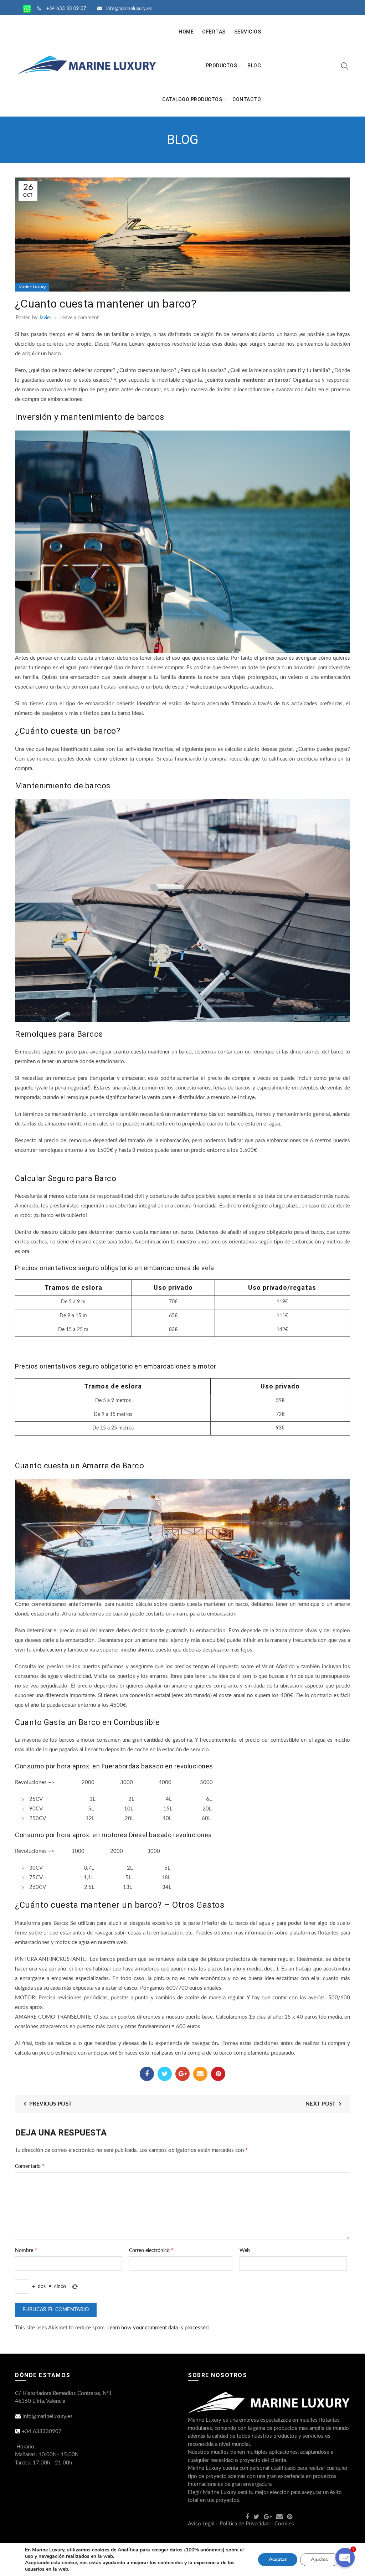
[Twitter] (165, 2074)
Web (245, 2251)
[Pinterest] (218, 2074)
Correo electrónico (151, 2250)
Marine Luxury (32, 287)
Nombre (26, 2250)
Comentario (30, 2166)
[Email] (200, 2074)
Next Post (321, 2104)
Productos (222, 66)
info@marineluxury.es (129, 9)
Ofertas (214, 32)
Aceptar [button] (278, 2559)
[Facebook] (147, 2074)
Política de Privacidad (245, 2524)
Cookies (284, 2524)
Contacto (247, 99)
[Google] (182, 2074)
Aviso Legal (201, 2524)
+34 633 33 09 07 (66, 9)
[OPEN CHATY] (345, 2557)
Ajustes (319, 2559)
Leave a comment (79, 318)
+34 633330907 (42, 2431)
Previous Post (50, 2104)
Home (186, 32)
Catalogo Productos (192, 99)
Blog (254, 66)
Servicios (248, 32)
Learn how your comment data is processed (158, 2328)
